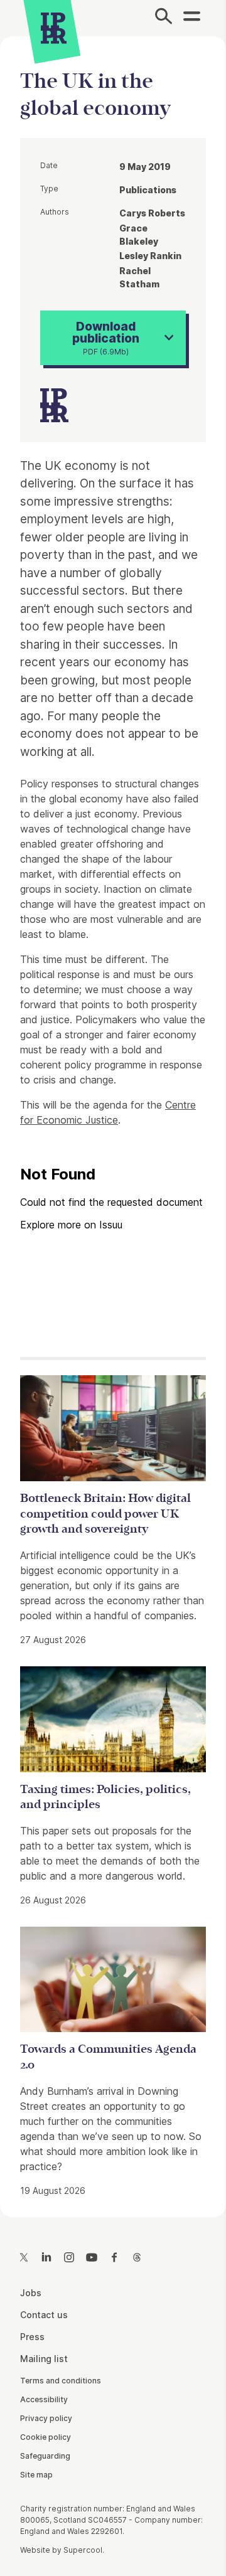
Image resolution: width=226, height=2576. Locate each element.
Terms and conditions (61, 2381)
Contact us (44, 2315)
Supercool (83, 2550)
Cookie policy (46, 2437)
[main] (113, 1116)
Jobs (31, 2293)
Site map (36, 2475)
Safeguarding (45, 2456)
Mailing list (44, 2359)
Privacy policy (46, 2418)
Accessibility (44, 2399)
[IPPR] (54, 28)
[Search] (164, 18)
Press (32, 2337)
